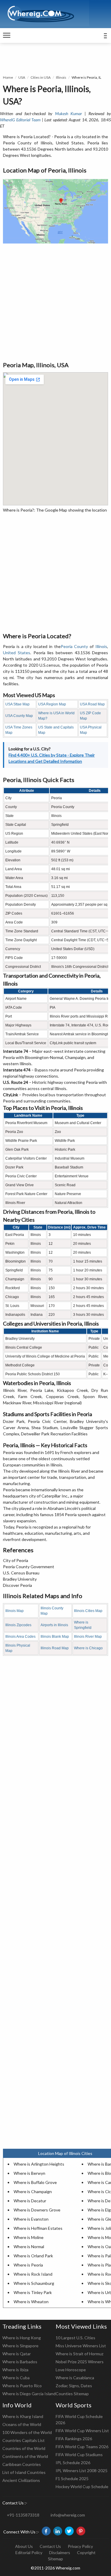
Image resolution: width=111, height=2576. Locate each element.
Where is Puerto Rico (22, 2386)
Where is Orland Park (33, 2256)
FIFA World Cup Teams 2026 (82, 2447)
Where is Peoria (28, 2265)
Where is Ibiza (15, 2370)
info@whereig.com (68, 2515)
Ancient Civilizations (21, 2480)
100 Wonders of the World (27, 2432)
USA (22, 77)
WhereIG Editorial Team (20, 120)
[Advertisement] (55, 302)
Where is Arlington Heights (39, 2164)
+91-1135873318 (23, 2515)
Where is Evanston (31, 2219)
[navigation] (7, 36)
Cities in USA (41, 77)
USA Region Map (52, 704)
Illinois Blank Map (55, 1637)
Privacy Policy (80, 2546)
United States (17, 653)
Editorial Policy (29, 2552)
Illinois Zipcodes (18, 1625)
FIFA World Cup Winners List (82, 2431)
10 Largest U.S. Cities (75, 2338)
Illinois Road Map (55, 1648)
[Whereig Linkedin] (58, 2531)
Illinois (61, 77)
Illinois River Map (88, 1637)
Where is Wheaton (31, 2302)
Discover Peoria (17, 1585)
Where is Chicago (88, 1648)
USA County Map (19, 716)
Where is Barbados (20, 2362)
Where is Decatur (30, 2201)
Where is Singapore (20, 2346)
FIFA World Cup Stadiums (79, 2455)
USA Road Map (92, 704)
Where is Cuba (16, 2378)
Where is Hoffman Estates (38, 2228)
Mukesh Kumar (69, 113)
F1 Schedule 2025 (72, 2479)
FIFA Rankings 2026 (74, 2439)
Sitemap (55, 2559)
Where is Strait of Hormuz (79, 2354)
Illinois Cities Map (88, 1611)
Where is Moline (29, 2237)
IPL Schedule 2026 (73, 2463)
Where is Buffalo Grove (35, 2182)
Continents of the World (25, 2456)
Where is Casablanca (75, 2378)
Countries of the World (24, 2448)
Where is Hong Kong (22, 2338)
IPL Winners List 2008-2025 (82, 2471)
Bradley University (20, 1579)
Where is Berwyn (29, 2173)
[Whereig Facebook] (46, 2531)
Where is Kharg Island (23, 2416)
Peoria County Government (29, 1567)
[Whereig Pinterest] (81, 2531)
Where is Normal (29, 2247)
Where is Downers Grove (37, 2210)
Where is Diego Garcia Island (29, 2394)
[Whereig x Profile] (69, 2531)
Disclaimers (60, 2552)
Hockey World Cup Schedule (82, 2486)
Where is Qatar (17, 2354)
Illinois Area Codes (20, 1637)
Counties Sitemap (72, 2394)
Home (8, 77)
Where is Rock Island (33, 2274)
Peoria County (74, 646)
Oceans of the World (22, 2424)
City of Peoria (16, 1560)
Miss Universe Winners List (81, 2346)
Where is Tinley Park (33, 2292)
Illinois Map (15, 1611)
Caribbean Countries (22, 2464)
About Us (24, 2546)
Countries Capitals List (24, 2440)
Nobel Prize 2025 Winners (80, 2362)
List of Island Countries (24, 2472)
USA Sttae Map (17, 704)
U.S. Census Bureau (21, 1573)
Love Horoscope (71, 2370)
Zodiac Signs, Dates (74, 2386)
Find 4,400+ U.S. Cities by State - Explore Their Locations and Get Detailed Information (52, 758)
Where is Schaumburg (34, 2283)
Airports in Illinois (54, 1625)
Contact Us (50, 2546)
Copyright (86, 2552)
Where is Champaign (33, 2191)
